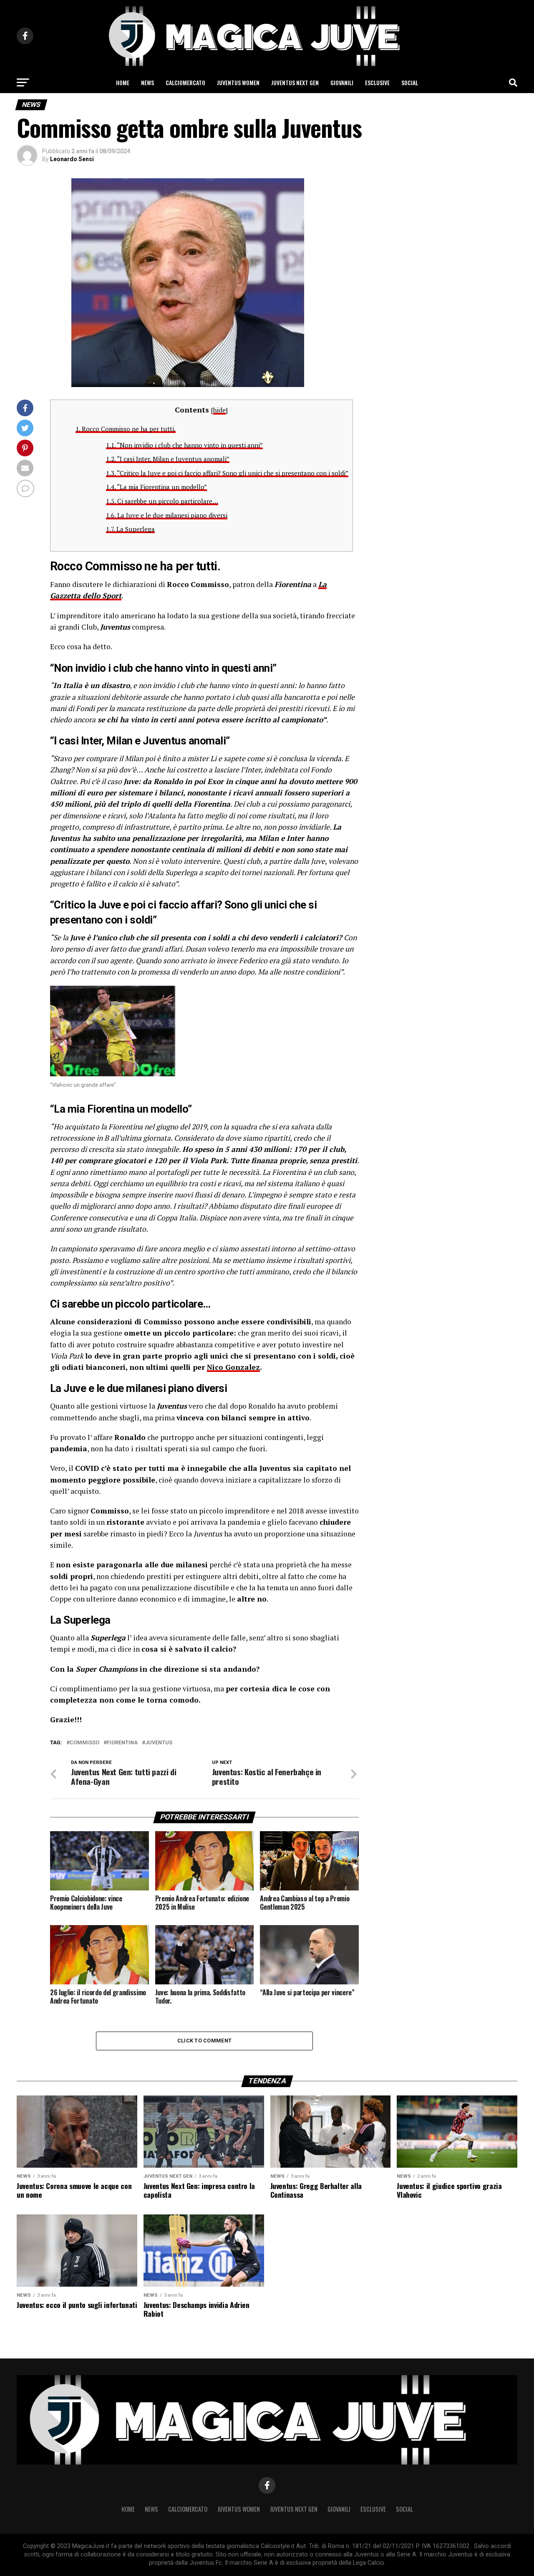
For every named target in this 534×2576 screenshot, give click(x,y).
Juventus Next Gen (295, 82)
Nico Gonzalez (233, 1367)
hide (219, 410)
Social (410, 82)
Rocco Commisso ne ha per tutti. (126, 429)
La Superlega (130, 529)
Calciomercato (185, 82)
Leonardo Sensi (72, 159)
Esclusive (377, 82)
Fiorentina (122, 1743)
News (147, 82)
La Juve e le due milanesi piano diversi (167, 515)
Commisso (84, 1743)
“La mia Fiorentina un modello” (156, 487)
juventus (159, 1743)
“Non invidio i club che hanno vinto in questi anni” (184, 445)
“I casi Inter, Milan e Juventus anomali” (168, 459)
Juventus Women (238, 82)
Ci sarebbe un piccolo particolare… (162, 501)
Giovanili (342, 82)
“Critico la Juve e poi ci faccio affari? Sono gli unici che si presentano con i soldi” (227, 473)
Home (123, 82)
